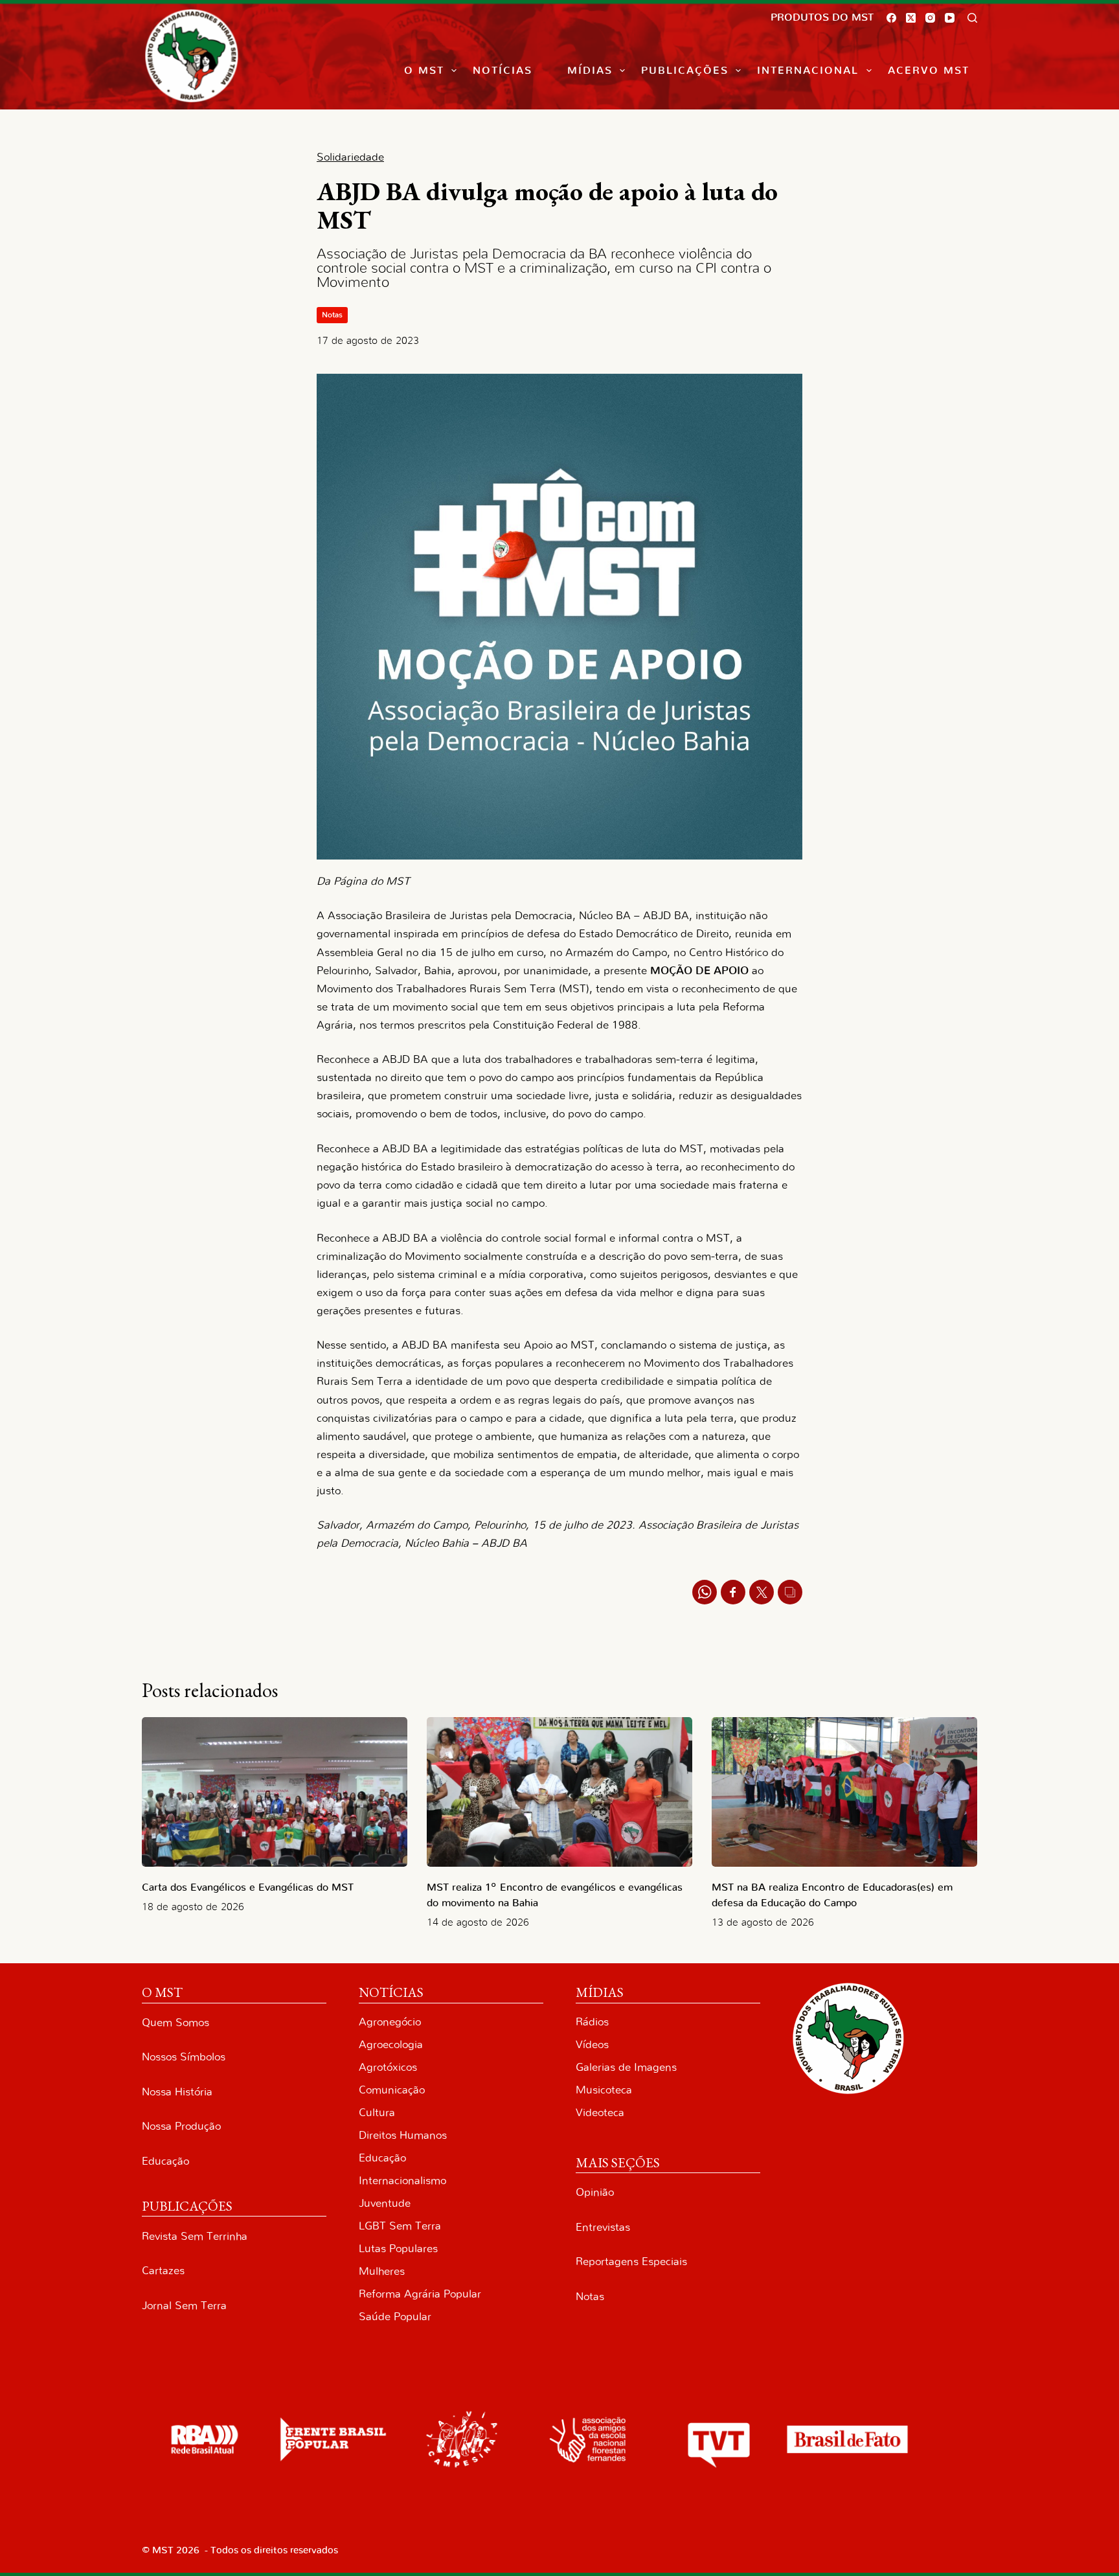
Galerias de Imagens (626, 2067)
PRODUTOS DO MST (822, 17)
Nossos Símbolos (184, 2057)
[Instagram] (930, 18)
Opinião (595, 2192)
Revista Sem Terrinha (195, 2236)
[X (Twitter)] (911, 18)
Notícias (503, 71)
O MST (424, 71)
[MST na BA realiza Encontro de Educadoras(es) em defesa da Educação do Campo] (844, 1792)
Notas (332, 315)
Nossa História (177, 2092)
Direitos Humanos (403, 2135)
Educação (165, 2161)
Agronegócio (390, 2022)
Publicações (685, 71)
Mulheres (382, 2271)
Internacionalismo (402, 2181)
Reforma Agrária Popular (420, 2294)
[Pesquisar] (972, 18)
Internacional (808, 71)
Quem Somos (175, 2023)
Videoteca (600, 2113)
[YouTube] (950, 18)
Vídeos (592, 2045)
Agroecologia (391, 2045)
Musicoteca (604, 2090)
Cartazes (163, 2271)
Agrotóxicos (388, 2067)
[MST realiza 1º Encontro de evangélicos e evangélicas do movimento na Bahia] (559, 1792)
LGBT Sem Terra (400, 2226)
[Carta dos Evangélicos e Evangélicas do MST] (275, 1792)
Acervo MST (929, 71)
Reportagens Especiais (631, 2262)
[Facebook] (891, 18)
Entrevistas (603, 2227)
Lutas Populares (398, 2249)
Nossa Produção (181, 2126)
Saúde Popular (395, 2317)
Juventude (385, 2203)
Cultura (377, 2113)
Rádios (592, 2022)
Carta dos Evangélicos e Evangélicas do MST (248, 1887)
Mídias (590, 71)
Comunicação (392, 2090)
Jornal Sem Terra (184, 2306)
